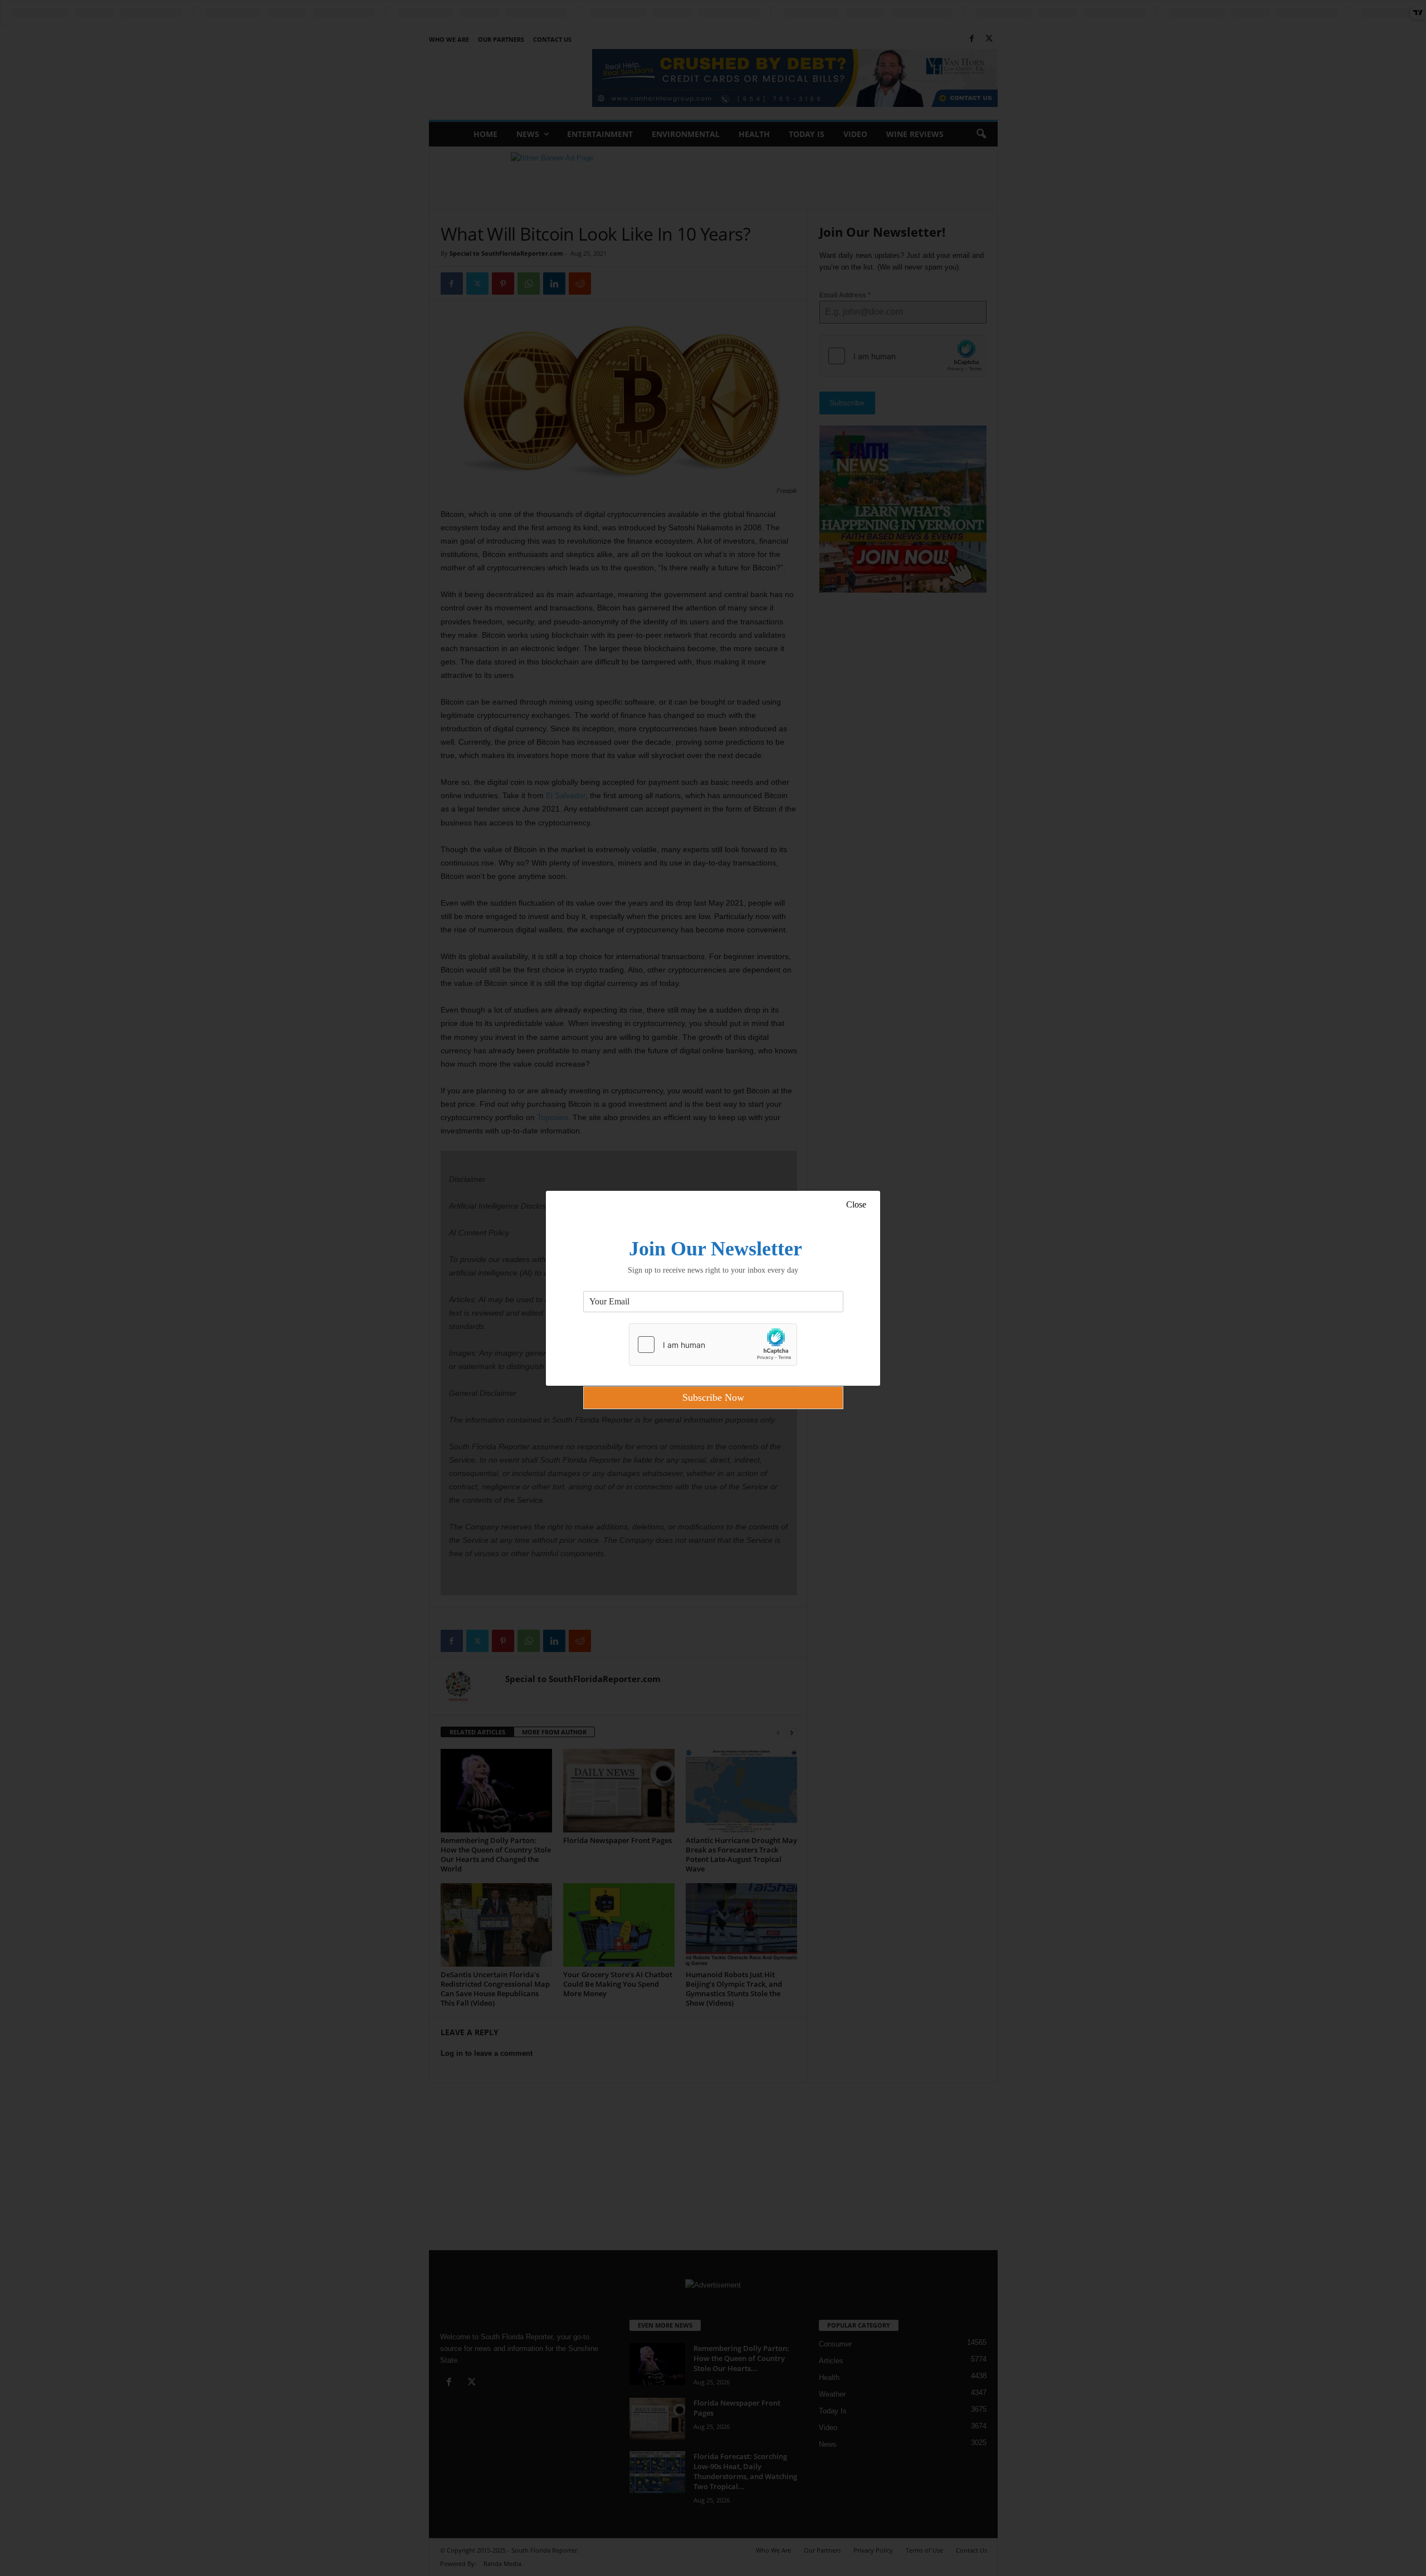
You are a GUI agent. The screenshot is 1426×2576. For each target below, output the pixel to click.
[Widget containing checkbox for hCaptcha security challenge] (713, 1345)
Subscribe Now (713, 1397)
